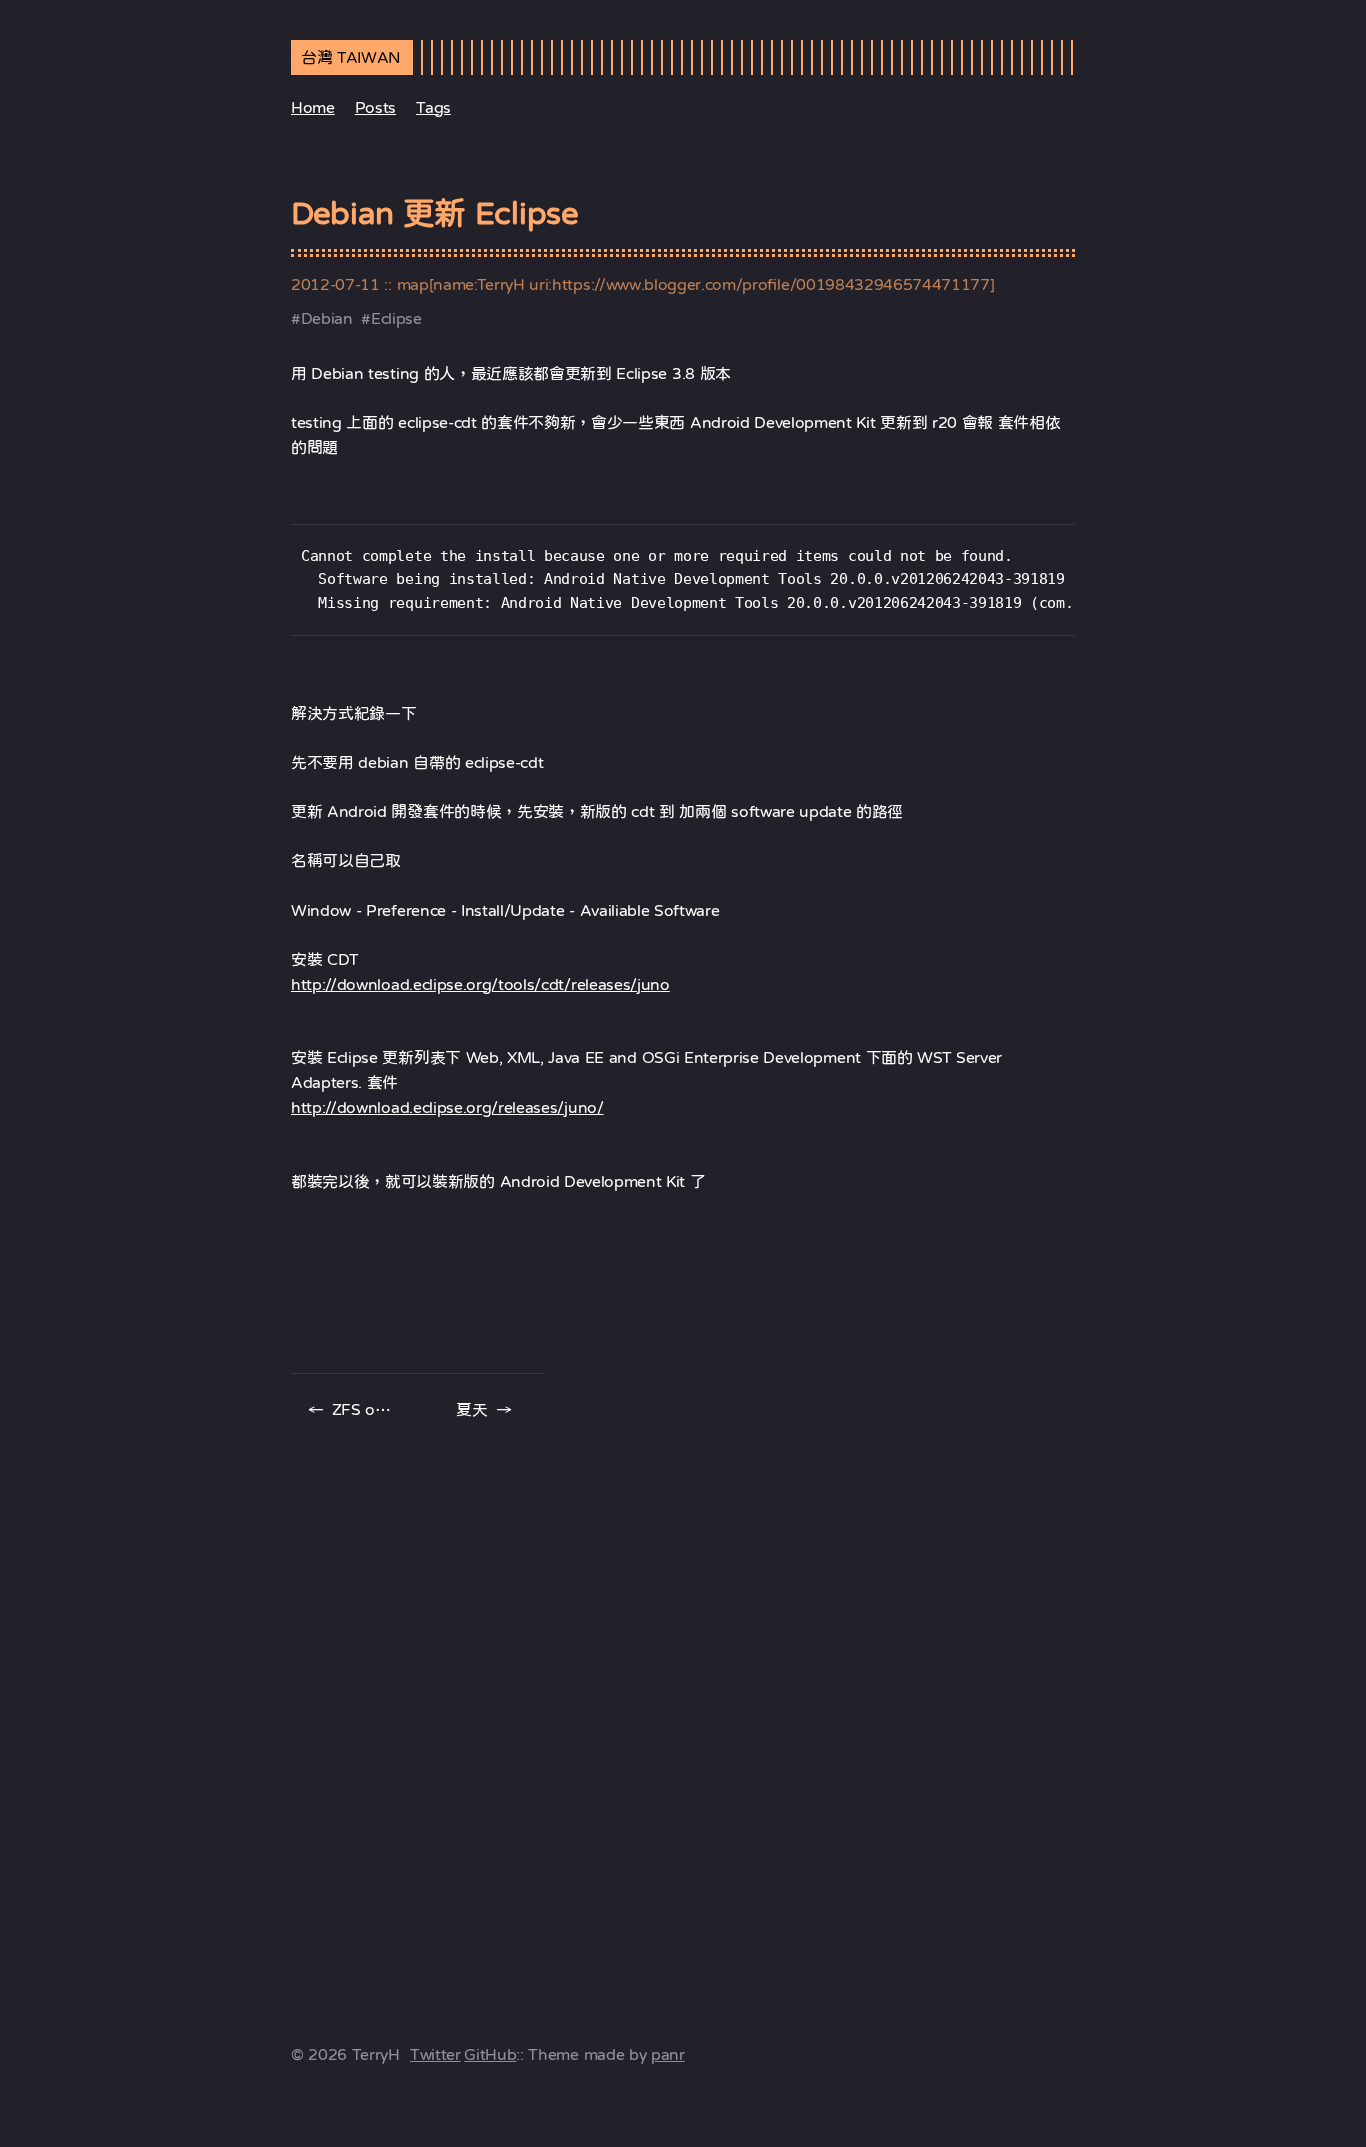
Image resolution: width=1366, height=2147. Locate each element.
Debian (327, 318)
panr (668, 2054)
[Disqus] (683, 1705)
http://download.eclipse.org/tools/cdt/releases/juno (480, 984)
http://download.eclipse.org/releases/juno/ (447, 1107)
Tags (433, 107)
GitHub (490, 2054)
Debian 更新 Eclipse (435, 213)
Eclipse (396, 318)
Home (313, 107)
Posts (375, 107)
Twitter (435, 2054)
